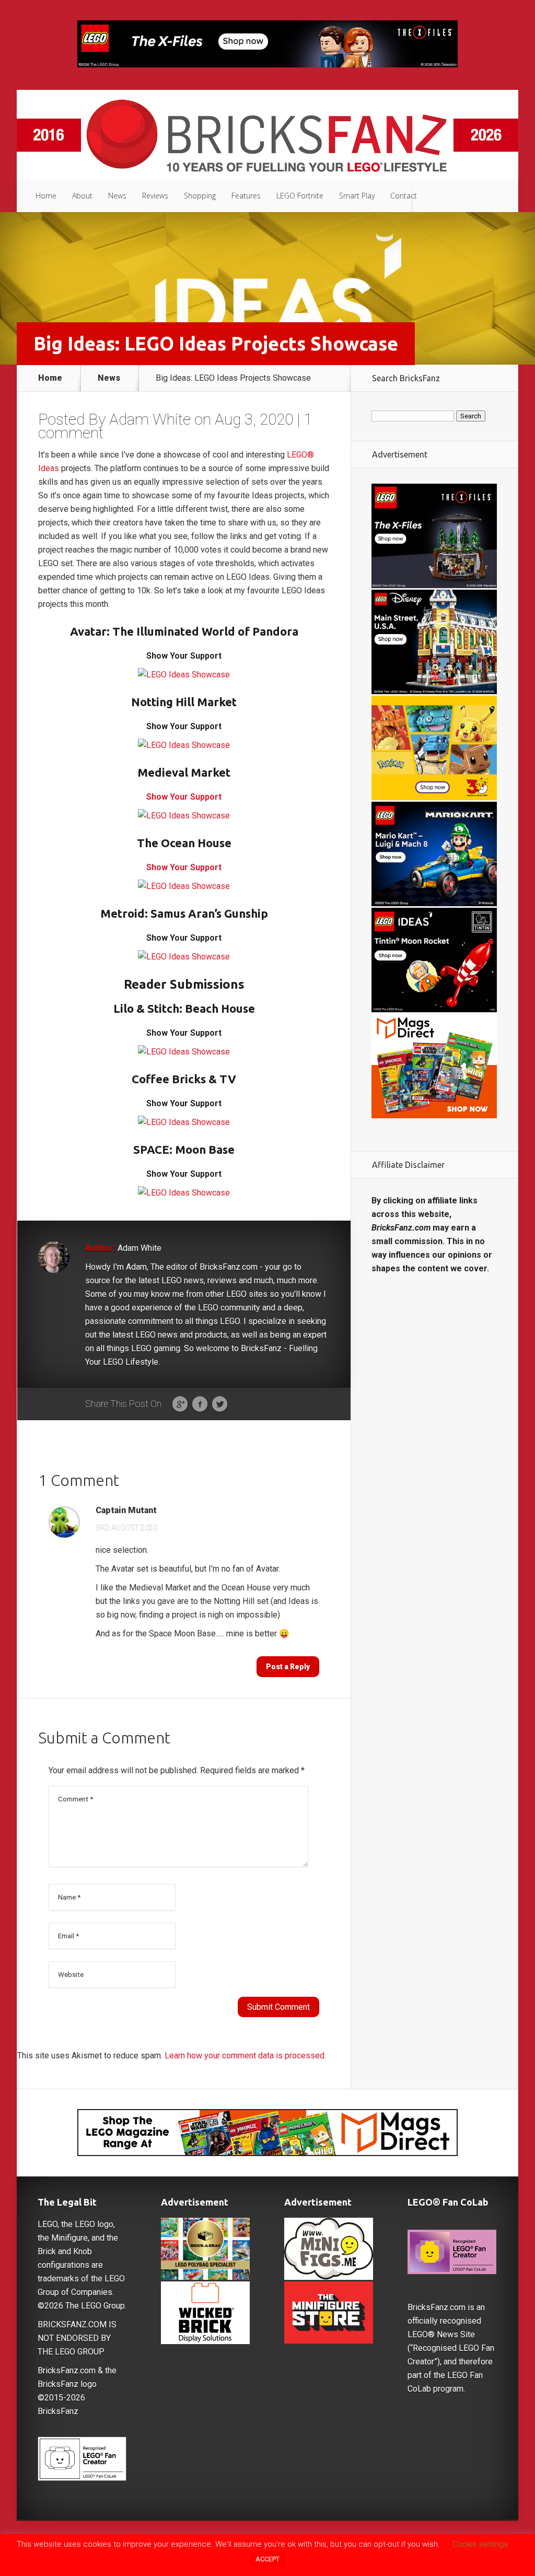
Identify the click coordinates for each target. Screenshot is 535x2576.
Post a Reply (288, 1667)
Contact (404, 196)
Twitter (220, 1404)
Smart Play (357, 196)
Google (180, 1404)
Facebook (200, 1404)
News (117, 196)
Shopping (200, 196)
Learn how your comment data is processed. (245, 2056)
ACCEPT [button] (267, 2559)
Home (46, 196)
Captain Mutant (126, 1511)
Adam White (150, 419)
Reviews (155, 196)
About (82, 196)
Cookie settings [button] (480, 2544)
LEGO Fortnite (300, 196)
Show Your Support (184, 797)
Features (246, 196)
